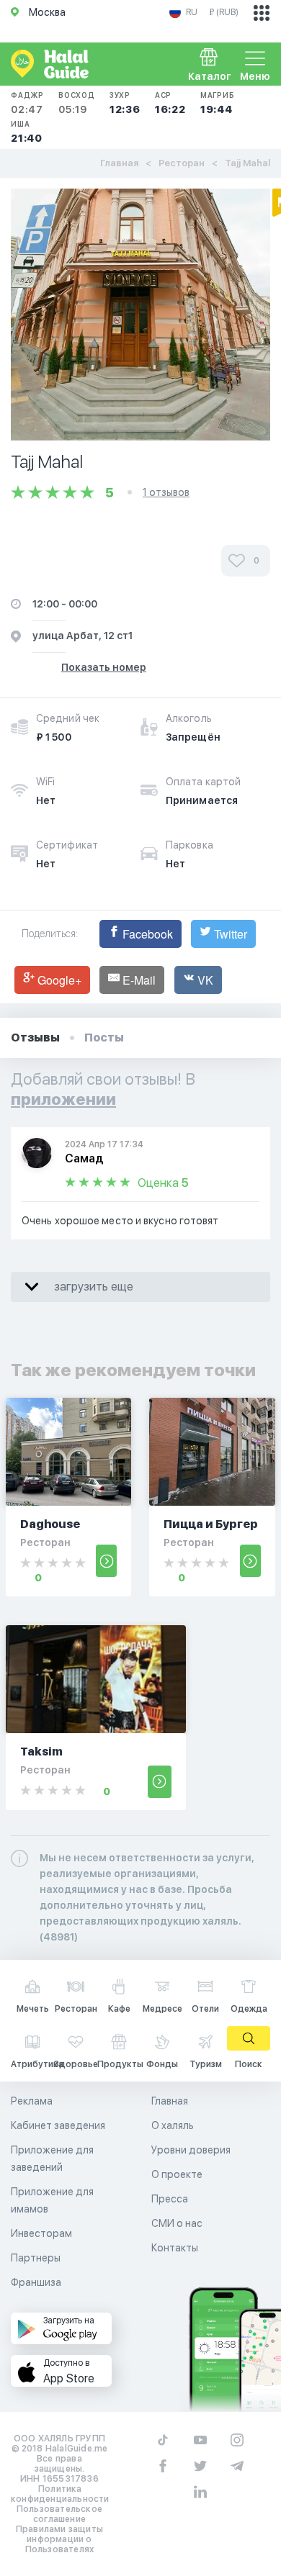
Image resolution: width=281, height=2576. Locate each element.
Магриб (218, 103)
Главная (119, 163)
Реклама (32, 2101)
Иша (27, 132)
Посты (104, 1038)
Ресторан (182, 163)
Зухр (125, 103)
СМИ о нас (177, 2223)
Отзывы (35, 1038)
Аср (170, 103)
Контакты (175, 2248)
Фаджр (27, 103)
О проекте (177, 2174)
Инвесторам (41, 2233)
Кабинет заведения (58, 2125)
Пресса (170, 2199)
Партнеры (36, 2258)
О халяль (173, 2125)
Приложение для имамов (52, 2200)
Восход (77, 103)
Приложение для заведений (52, 2159)
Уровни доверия (191, 2150)
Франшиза (36, 2282)
